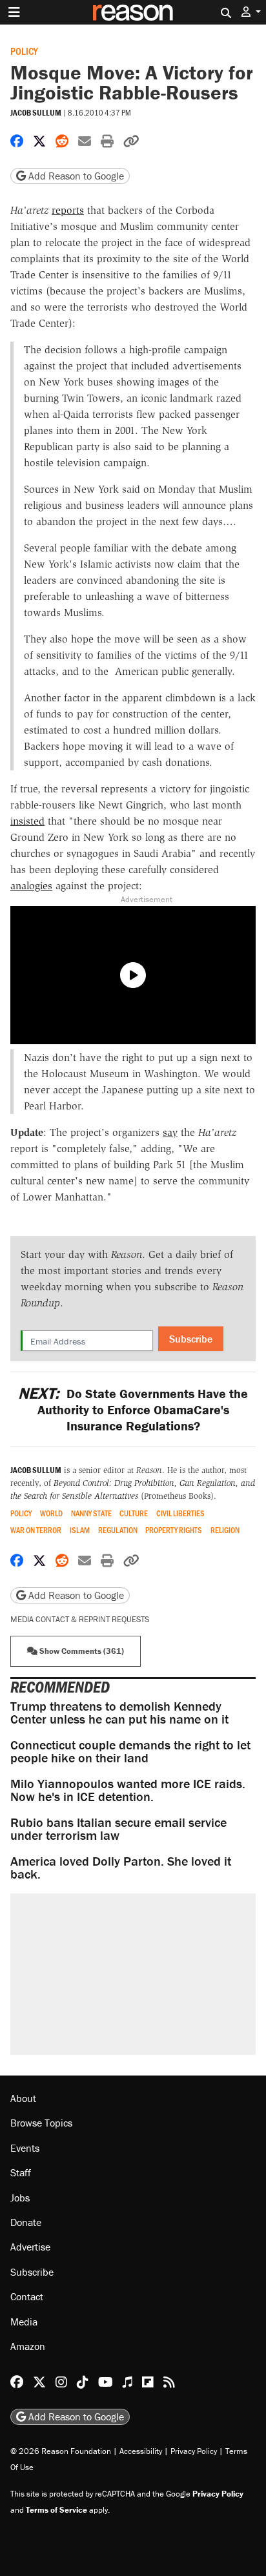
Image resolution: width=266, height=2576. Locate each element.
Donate (26, 2222)
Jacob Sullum (36, 113)
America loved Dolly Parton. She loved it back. (121, 1867)
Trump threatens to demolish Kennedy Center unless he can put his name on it (119, 1712)
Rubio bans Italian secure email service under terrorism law (118, 1829)
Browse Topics (41, 2123)
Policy (24, 51)
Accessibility (141, 2451)
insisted (27, 821)
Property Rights (174, 1530)
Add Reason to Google (75, 176)
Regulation (118, 1530)
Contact (27, 2296)
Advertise (30, 2247)
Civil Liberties (180, 1513)
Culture (134, 1513)
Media (24, 2322)
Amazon (28, 2346)
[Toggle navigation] (14, 12)
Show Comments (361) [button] (81, 1651)
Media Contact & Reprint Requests (80, 1619)
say (170, 1132)
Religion (225, 1530)
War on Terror (36, 1530)
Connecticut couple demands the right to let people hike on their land (130, 1751)
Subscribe (191, 1339)
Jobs (20, 2198)
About (23, 2098)
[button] (251, 12)
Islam (80, 1530)
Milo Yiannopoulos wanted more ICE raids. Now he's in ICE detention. (128, 1790)
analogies (31, 886)
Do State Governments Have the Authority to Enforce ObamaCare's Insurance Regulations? (133, 1409)
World (51, 1513)
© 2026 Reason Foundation (61, 2451)
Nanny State (91, 1513)
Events (25, 2148)
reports (68, 210)
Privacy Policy (194, 2451)
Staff (21, 2172)
